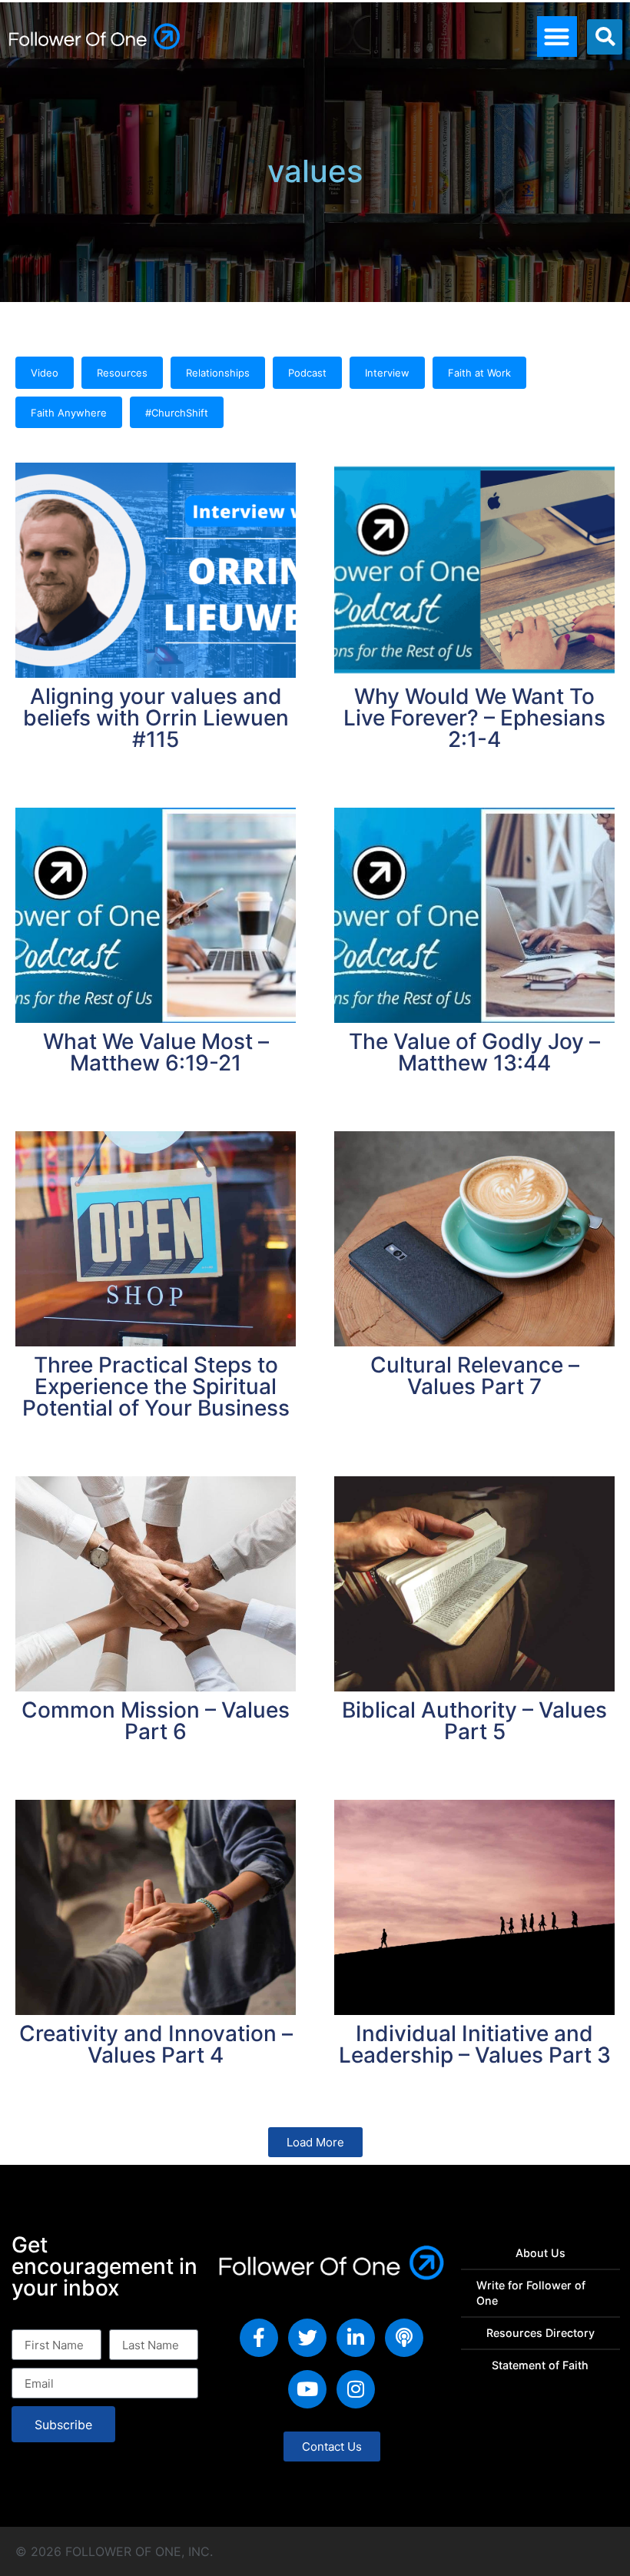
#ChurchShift (177, 413)
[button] (557, 37)
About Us (540, 2253)
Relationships (218, 373)
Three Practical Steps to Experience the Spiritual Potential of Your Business (156, 1386)
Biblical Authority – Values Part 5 (474, 1721)
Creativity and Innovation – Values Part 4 (156, 2044)
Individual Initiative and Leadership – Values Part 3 (475, 2044)
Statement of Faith (540, 2365)
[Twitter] (307, 2338)
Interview (387, 373)
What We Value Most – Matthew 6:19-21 (156, 1052)
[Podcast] (404, 2338)
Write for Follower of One (531, 2293)
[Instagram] (356, 2389)
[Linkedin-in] (356, 2338)
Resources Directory (540, 2333)
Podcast (307, 373)
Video (45, 373)
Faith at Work (479, 373)
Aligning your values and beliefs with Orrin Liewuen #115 (156, 718)
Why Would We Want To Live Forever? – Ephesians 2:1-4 (474, 718)
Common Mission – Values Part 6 (156, 1721)
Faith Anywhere (69, 413)
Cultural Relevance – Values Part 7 (475, 1376)
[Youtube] (307, 2389)
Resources (122, 373)
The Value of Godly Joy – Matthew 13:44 (474, 1052)
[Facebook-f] (259, 2338)
